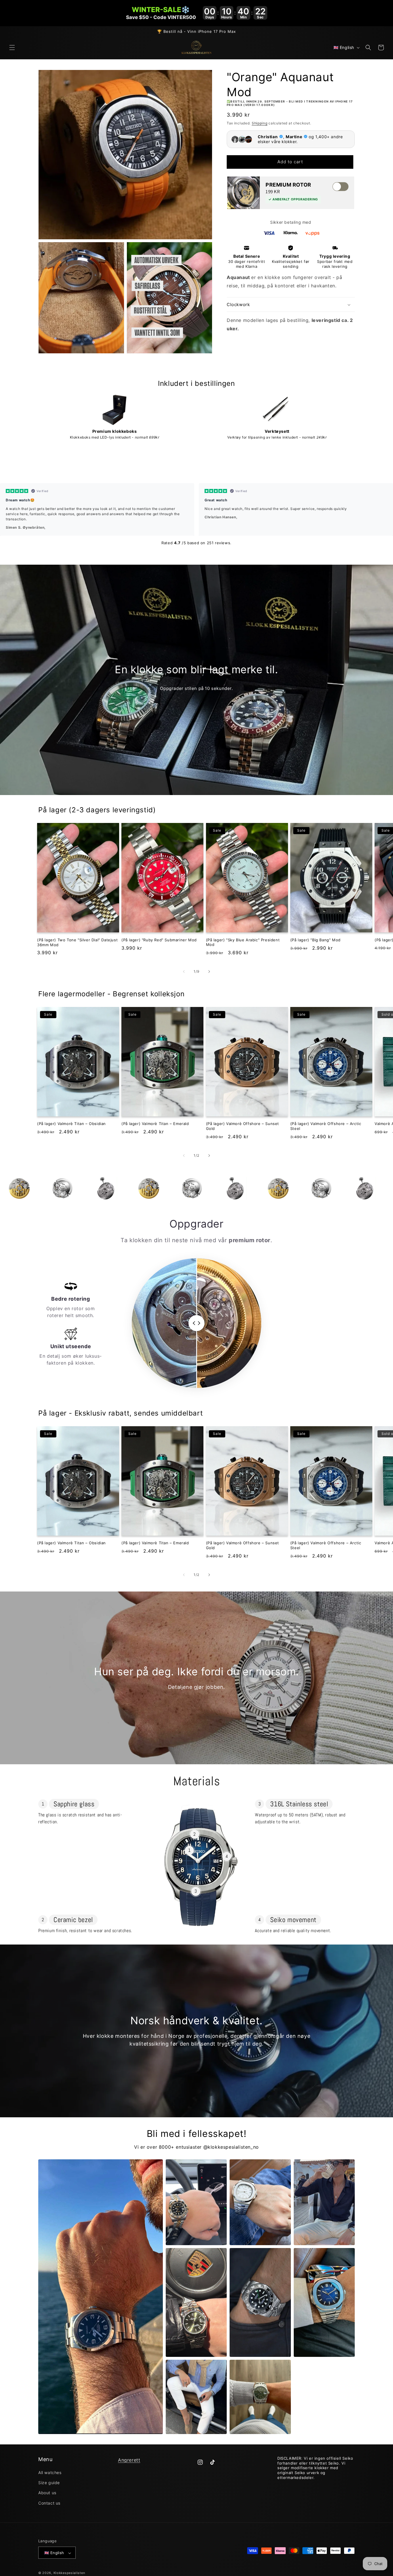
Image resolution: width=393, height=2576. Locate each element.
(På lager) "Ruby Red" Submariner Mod (159, 940)
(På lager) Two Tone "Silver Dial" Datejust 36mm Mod (77, 942)
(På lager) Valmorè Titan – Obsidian (71, 1124)
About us (47, 2493)
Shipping (260, 123)
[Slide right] (209, 972)
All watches (50, 2472)
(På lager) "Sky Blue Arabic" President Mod (243, 942)
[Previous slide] (6, 464)
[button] (12, 48)
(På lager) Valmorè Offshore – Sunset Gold (243, 1126)
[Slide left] (184, 972)
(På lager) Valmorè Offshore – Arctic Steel (326, 1126)
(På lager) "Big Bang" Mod (315, 940)
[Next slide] (386, 464)
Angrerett (129, 2460)
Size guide (49, 2483)
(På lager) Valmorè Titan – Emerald (155, 1124)
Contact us (49, 2503)
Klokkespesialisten (69, 2573)
